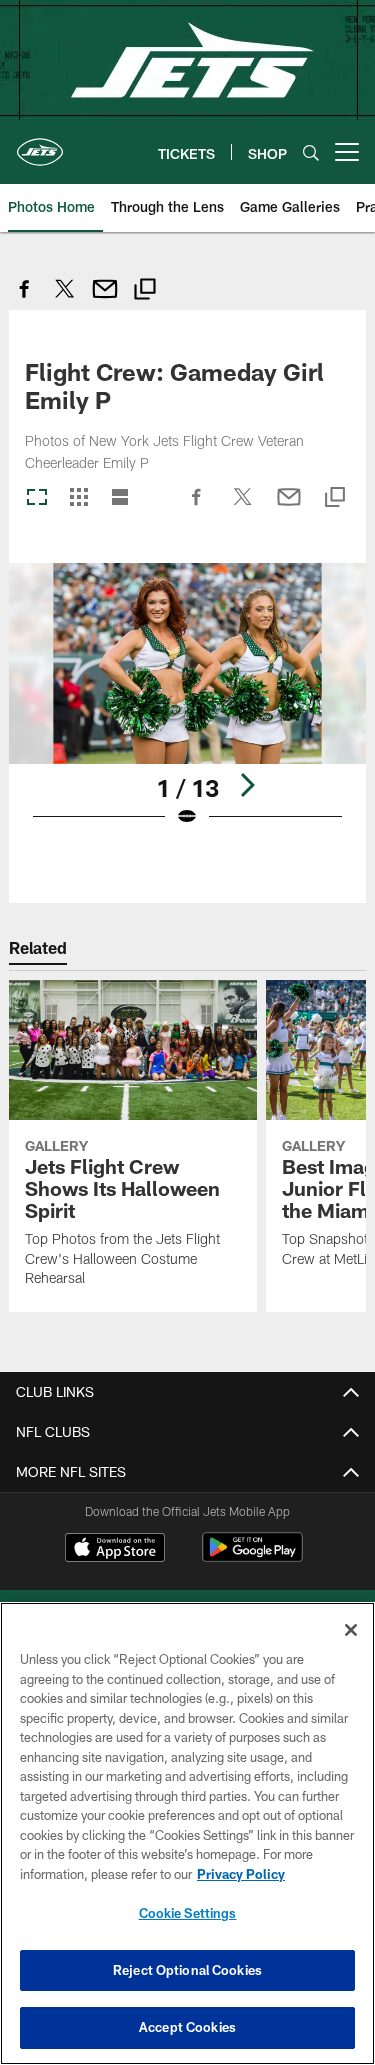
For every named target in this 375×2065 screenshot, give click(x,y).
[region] (187, 1833)
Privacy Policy (241, 1874)
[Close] (351, 1630)
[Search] (311, 152)
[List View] (120, 498)
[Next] (247, 785)
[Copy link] (145, 291)
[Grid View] (78, 498)
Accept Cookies (187, 2027)
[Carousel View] (37, 498)
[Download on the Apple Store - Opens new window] (115, 1550)
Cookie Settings (188, 1913)
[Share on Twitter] (65, 299)
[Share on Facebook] (25, 299)
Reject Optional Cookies (187, 1970)
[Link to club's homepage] (40, 144)
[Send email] (105, 299)
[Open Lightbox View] (187, 707)
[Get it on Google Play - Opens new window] (252, 1557)
